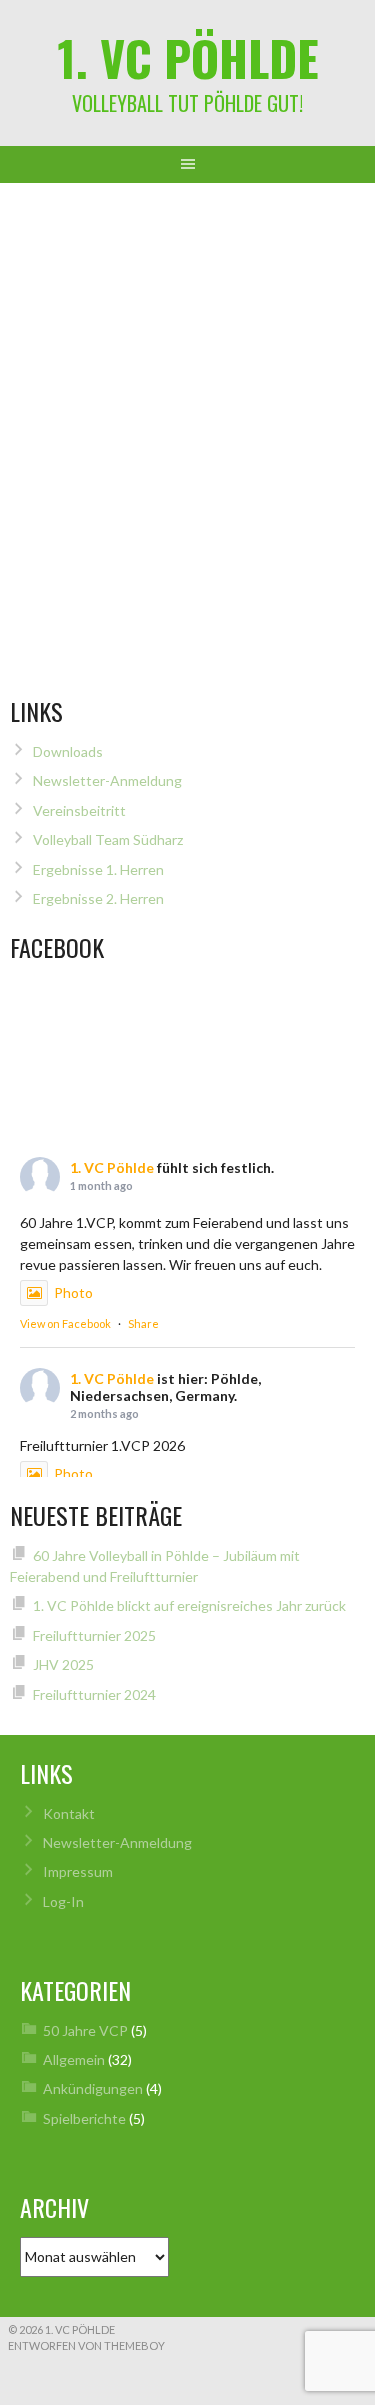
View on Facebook (65, 1323)
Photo (73, 1292)
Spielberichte (84, 2118)
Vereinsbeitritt (79, 810)
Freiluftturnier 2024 (94, 1694)
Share (143, 1323)
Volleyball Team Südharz (108, 839)
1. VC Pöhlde (188, 57)
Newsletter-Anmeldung (107, 780)
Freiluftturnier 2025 (94, 1635)
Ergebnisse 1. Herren (98, 869)
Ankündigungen (93, 2088)
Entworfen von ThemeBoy (86, 2345)
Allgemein (74, 2059)
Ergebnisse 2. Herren (98, 898)
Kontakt (69, 1813)
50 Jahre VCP (85, 2030)
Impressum (78, 1871)
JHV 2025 (63, 1664)
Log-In (63, 1901)
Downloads (68, 751)
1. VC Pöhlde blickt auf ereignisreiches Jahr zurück (189, 1605)
